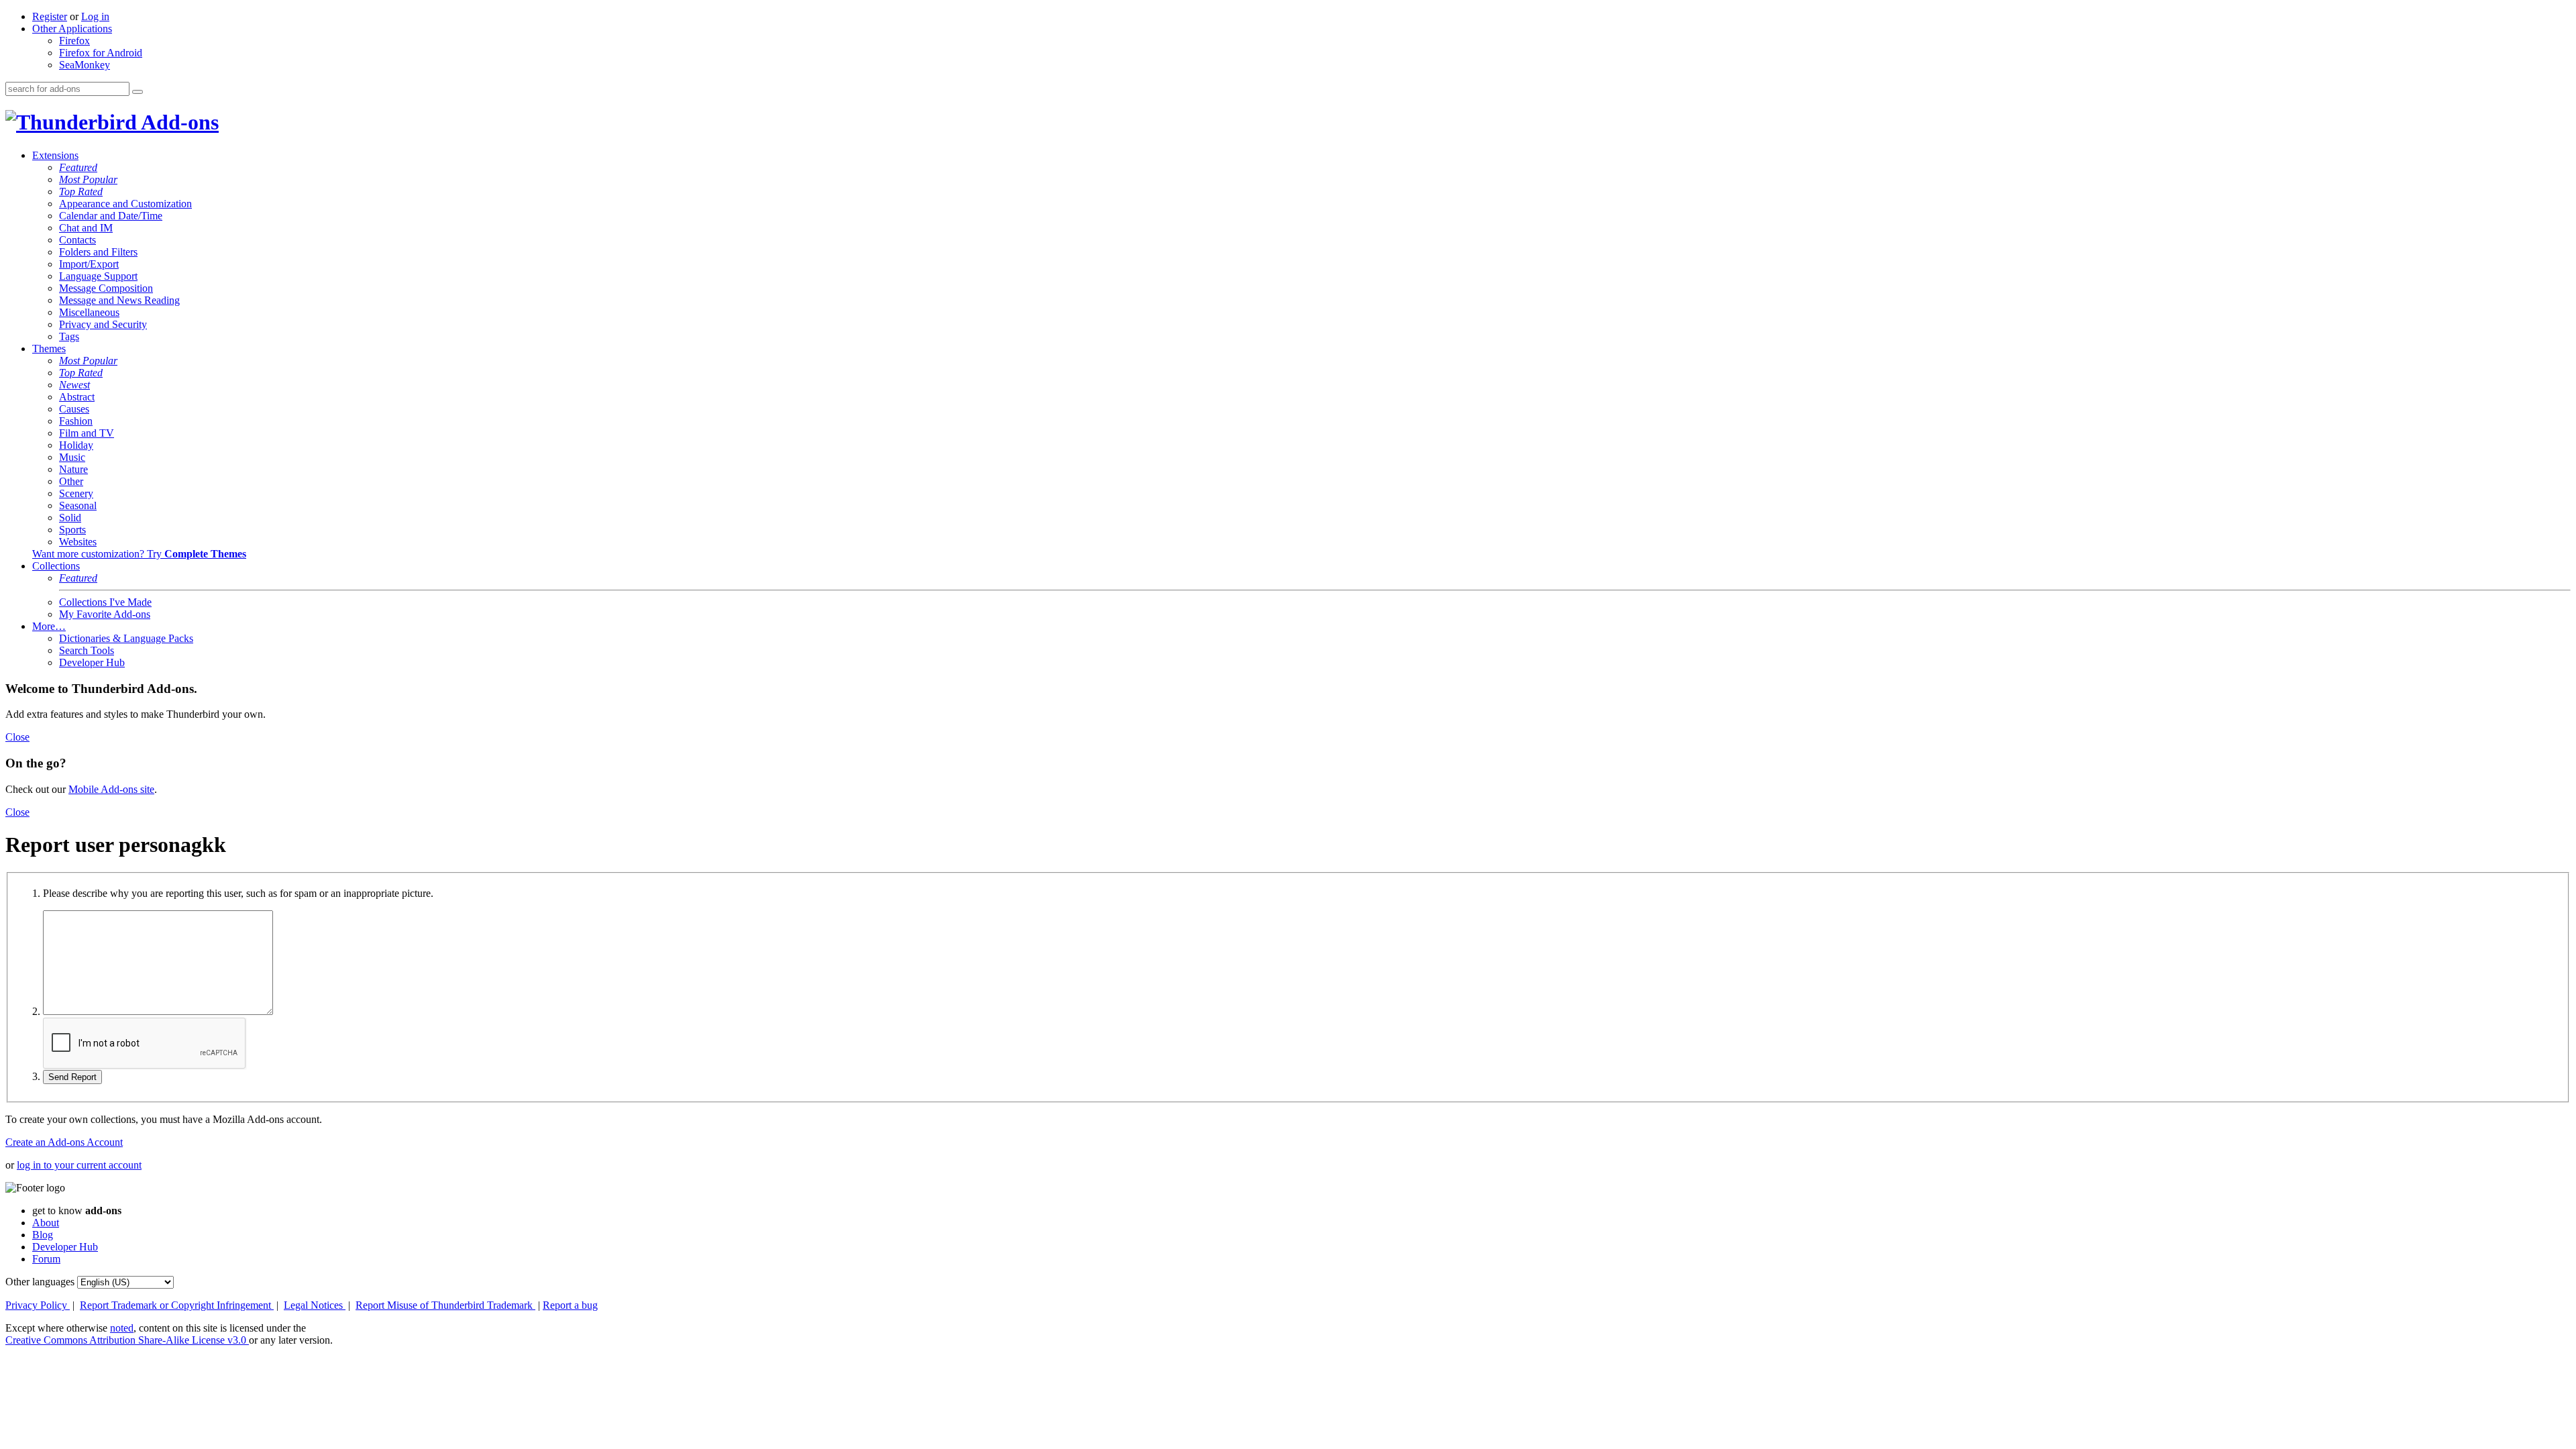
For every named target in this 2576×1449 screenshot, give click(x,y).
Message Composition (106, 288)
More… (49, 626)
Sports (72, 530)
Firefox (74, 41)
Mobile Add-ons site (111, 789)
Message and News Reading (119, 300)
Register (50, 16)
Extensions (55, 155)
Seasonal (78, 505)
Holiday (76, 445)
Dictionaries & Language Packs (126, 638)
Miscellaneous (89, 312)
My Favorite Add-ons (105, 614)
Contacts (77, 240)
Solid (70, 518)
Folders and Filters (98, 252)
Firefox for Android (101, 53)
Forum (46, 1259)
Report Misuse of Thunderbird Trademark (445, 1305)
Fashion (76, 421)
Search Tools (87, 650)
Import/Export (89, 264)
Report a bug (570, 1305)
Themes (49, 348)
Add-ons (178, 122)
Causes (74, 409)
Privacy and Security (103, 324)
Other (71, 481)
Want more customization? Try (139, 554)
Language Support (98, 276)
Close (17, 737)
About (46, 1223)
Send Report (72, 1077)
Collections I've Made (105, 602)
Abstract (77, 397)
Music (72, 457)
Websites (78, 542)
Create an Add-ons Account (64, 1142)
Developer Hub (92, 662)
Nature (73, 469)
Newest (74, 385)
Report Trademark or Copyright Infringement (177, 1305)
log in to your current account (79, 1165)
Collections (56, 566)
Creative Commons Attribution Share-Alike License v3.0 (127, 1340)
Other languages (40, 1282)
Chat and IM (86, 228)
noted (122, 1328)
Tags (69, 336)
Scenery (76, 493)
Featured (78, 167)
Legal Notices (315, 1305)
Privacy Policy (38, 1305)
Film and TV (87, 433)
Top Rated (81, 192)
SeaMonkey (85, 65)
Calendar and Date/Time (111, 216)
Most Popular (88, 179)
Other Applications (72, 29)
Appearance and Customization (125, 204)
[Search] (138, 92)
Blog (43, 1235)
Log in (95, 16)
